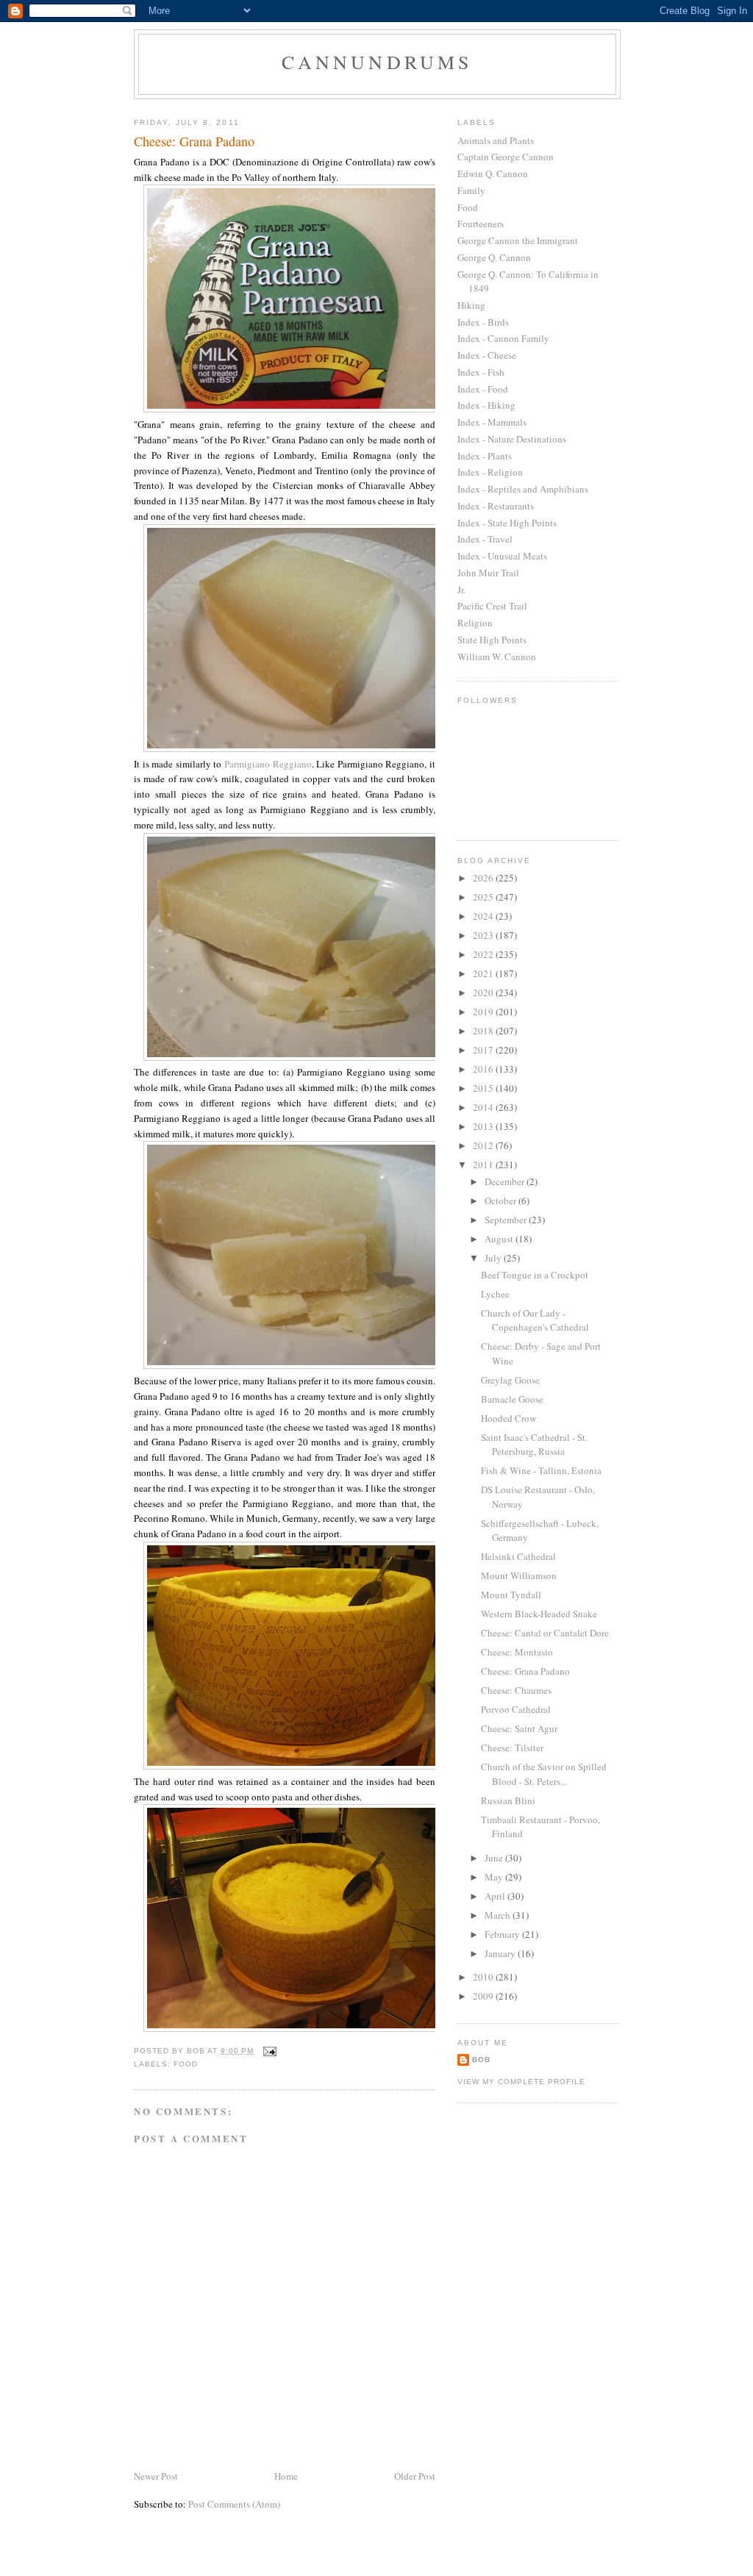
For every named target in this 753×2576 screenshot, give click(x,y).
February (503, 1934)
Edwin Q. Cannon (493, 173)
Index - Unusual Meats (502, 556)
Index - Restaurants (496, 506)
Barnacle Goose (512, 1399)
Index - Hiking (486, 405)
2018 (484, 1031)
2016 (484, 1069)
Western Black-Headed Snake (539, 1614)
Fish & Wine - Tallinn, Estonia (541, 1470)
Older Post (415, 2476)
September (507, 1220)
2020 (484, 992)
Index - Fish (481, 372)
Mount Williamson (519, 1575)
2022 (484, 954)
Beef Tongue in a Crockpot (535, 1275)
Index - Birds (483, 322)
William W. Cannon (497, 656)
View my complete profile (521, 2082)
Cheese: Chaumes (516, 1690)
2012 (484, 1145)
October (502, 1201)
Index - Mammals (492, 422)
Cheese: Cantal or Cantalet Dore (545, 1633)
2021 (484, 973)
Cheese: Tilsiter (512, 1747)
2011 (484, 1164)
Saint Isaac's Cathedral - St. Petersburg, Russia (534, 1445)
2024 (484, 916)
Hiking (471, 305)
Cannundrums (377, 62)
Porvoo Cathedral (516, 1709)
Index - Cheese (487, 355)
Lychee (495, 1294)
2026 (484, 878)
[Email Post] (270, 2051)
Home (286, 2476)
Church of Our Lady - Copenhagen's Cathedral (535, 1320)
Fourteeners (481, 223)
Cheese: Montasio (517, 1652)
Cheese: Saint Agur (519, 1728)
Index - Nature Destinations (512, 439)
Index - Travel (485, 539)
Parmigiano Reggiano (268, 764)
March (499, 1915)
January (501, 1953)
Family (471, 190)
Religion (475, 623)
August (500, 1239)
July (494, 1258)
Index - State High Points (507, 523)
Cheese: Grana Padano (525, 1671)
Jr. (461, 590)
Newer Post (156, 2476)
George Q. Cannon (494, 257)
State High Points (492, 640)
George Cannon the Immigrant (518, 240)
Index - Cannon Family (503, 338)
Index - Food (483, 389)
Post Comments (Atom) (234, 2504)
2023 (484, 935)
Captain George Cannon (506, 157)
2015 (484, 1088)
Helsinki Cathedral (518, 1556)
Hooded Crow (508, 1418)
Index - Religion (490, 472)
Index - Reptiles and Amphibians (523, 489)
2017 (484, 1050)
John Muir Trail (488, 573)
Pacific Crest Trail (492, 606)
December (506, 1181)
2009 (484, 1996)
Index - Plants (485, 456)
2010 (484, 1977)
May (495, 1877)
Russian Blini (508, 1800)
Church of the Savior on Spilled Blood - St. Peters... (544, 1774)
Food (186, 2064)
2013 (484, 1126)
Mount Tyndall (511, 1595)
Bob (481, 2060)
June (495, 1858)
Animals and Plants (496, 140)
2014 (484, 1107)
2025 (484, 897)
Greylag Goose (510, 1380)
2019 (484, 1012)
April (496, 1896)
